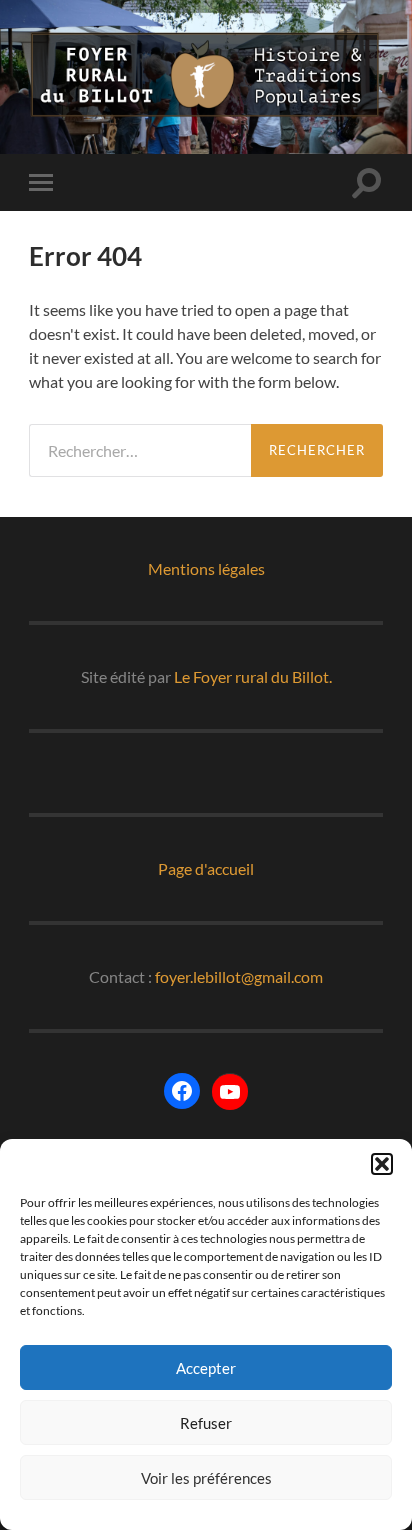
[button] (382, 1164)
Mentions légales (206, 568)
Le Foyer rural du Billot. (253, 676)
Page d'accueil (206, 868)
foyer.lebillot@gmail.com (239, 976)
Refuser (206, 1423)
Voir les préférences (206, 1478)
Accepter (206, 1368)
